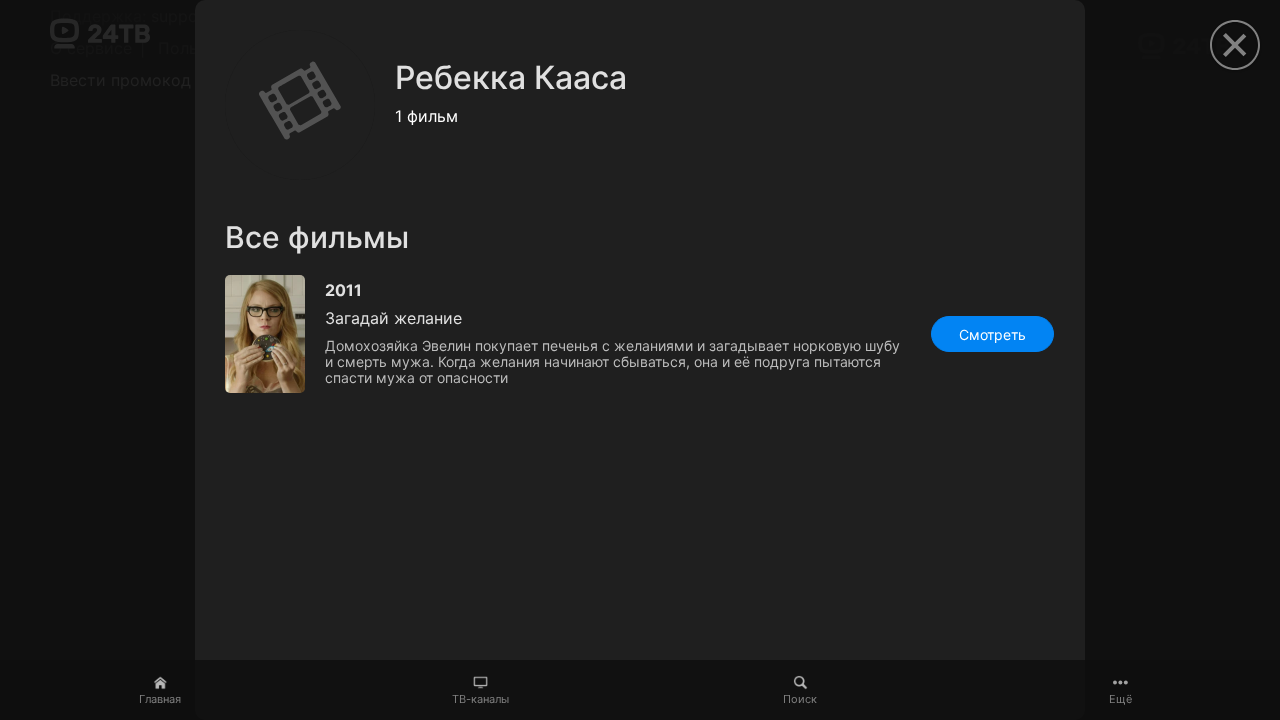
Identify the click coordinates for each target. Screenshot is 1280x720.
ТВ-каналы (480, 699)
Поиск (800, 699)
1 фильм (426, 116)
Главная (160, 699)
